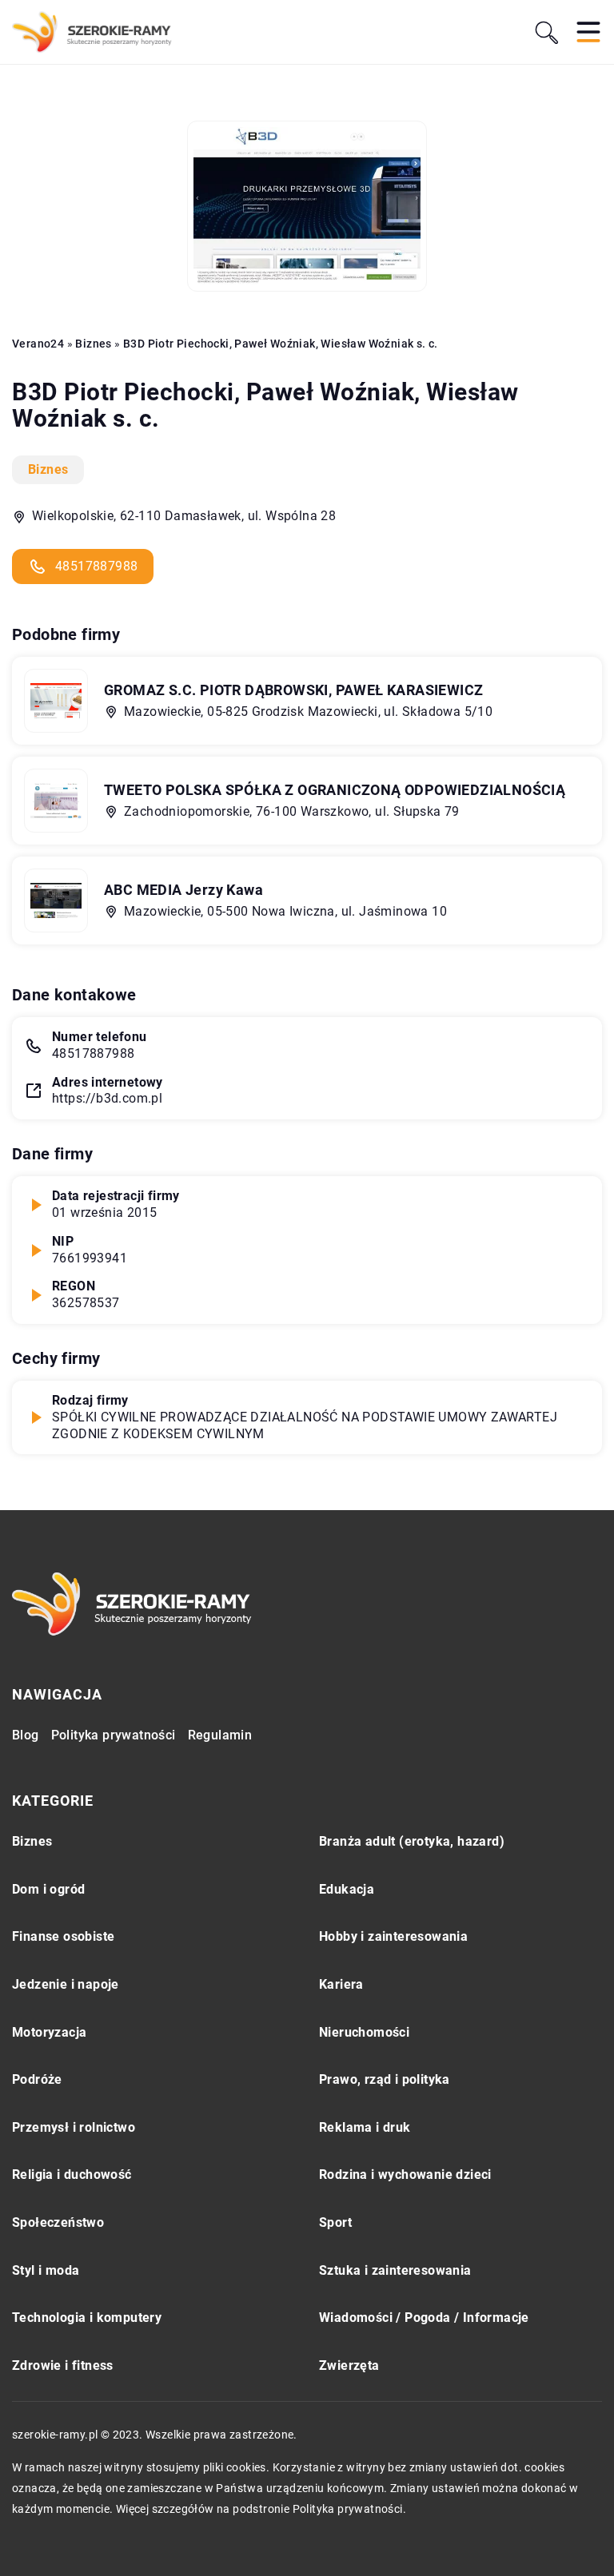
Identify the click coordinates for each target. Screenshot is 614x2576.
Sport (335, 2222)
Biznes (48, 469)
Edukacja (347, 1889)
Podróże (37, 2079)
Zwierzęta (349, 2365)
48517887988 (96, 566)
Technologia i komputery (87, 2318)
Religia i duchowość (72, 2174)
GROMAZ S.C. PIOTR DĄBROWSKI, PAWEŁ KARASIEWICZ (293, 690)
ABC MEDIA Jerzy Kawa (183, 890)
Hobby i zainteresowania (393, 1936)
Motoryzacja (49, 2032)
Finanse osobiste (63, 1936)
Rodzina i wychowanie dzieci (405, 2174)
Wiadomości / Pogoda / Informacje (424, 2318)
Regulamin (220, 1735)
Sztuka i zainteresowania (395, 2270)
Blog (26, 1735)
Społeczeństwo (58, 2222)
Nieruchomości (364, 2032)
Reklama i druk (365, 2127)
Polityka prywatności (114, 1735)
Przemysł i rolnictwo (74, 2127)
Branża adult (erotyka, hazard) (412, 1841)
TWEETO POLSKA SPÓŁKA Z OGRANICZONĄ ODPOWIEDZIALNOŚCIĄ (335, 790)
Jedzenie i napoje (66, 1984)
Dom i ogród (48, 1889)
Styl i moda (46, 2270)
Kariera (341, 1984)
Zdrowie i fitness (63, 2365)
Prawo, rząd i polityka (385, 2079)
